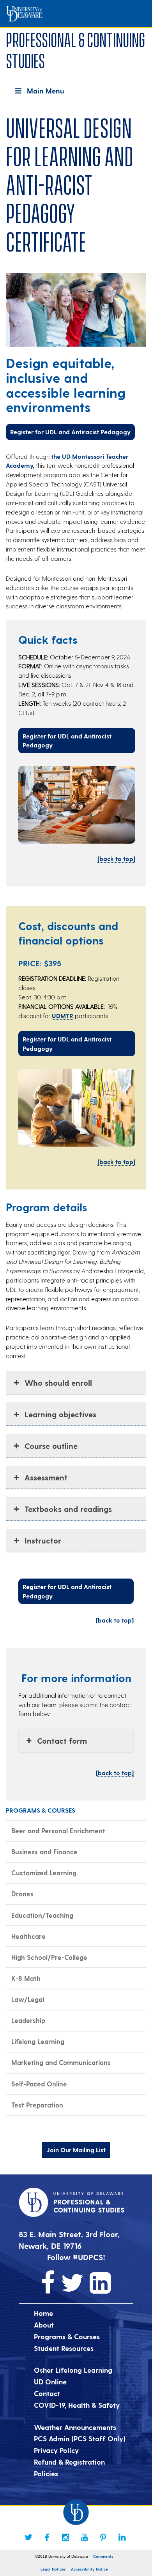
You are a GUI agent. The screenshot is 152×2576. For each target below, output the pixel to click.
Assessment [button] (46, 1477)
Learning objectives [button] (60, 1414)
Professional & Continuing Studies (75, 49)
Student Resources (64, 2348)
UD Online (50, 2381)
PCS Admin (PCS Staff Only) (80, 2438)
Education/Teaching (42, 1915)
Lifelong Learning (38, 2041)
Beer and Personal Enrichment (58, 1831)
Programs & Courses (67, 2336)
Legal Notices (53, 2569)
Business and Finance (44, 1852)
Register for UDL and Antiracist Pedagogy (70, 432)
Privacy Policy (56, 2450)
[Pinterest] (103, 2537)
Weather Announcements (75, 2427)
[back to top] (116, 859)
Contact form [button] (62, 1741)
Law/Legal (28, 1999)
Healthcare (28, 1936)
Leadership (28, 2020)
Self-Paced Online (39, 2084)
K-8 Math (26, 1978)
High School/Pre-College (49, 1957)
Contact (47, 2393)
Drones (22, 1894)
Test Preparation (37, 2105)
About (44, 2325)
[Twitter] (28, 2537)
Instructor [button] (43, 1540)
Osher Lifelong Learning (73, 2370)
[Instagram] (66, 2537)
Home (43, 2313)
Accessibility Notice (89, 2569)
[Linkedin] (122, 2537)
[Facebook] (47, 2537)
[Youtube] (85, 2537)
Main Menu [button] (45, 91)
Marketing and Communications (61, 2062)
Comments (103, 2556)
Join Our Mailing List (76, 2150)
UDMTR (63, 1016)
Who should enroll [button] (58, 1383)
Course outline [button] (51, 1446)
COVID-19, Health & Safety (77, 2405)
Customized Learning (44, 1873)
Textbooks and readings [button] (68, 1509)
